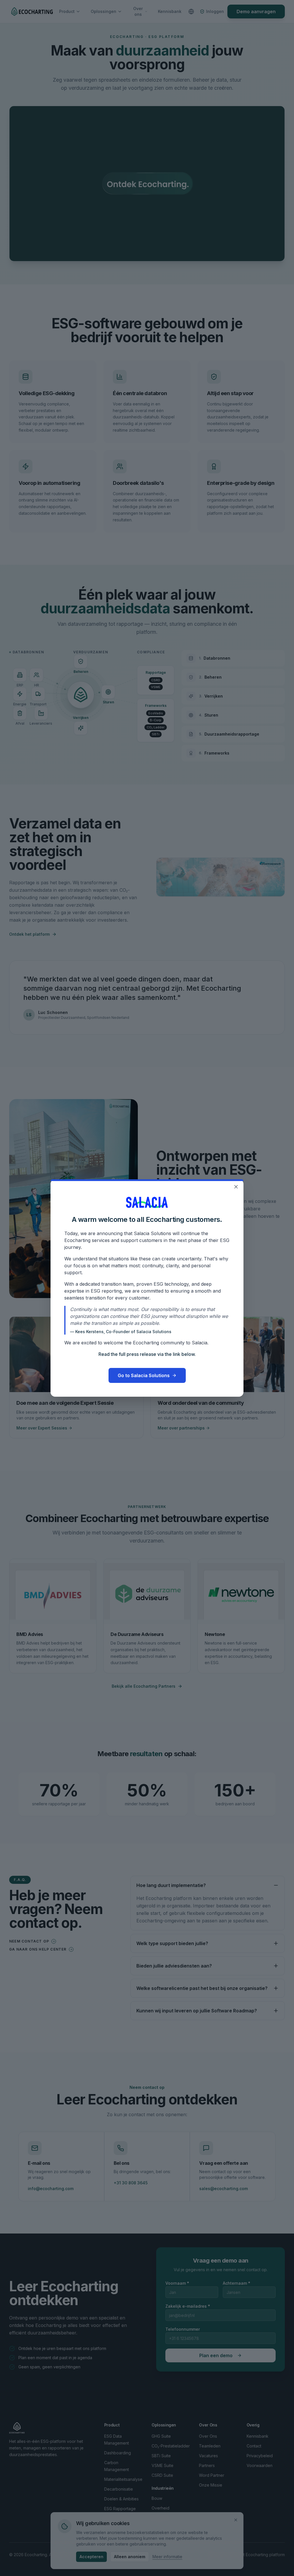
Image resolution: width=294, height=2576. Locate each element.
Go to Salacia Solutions (144, 1375)
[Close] (236, 1187)
